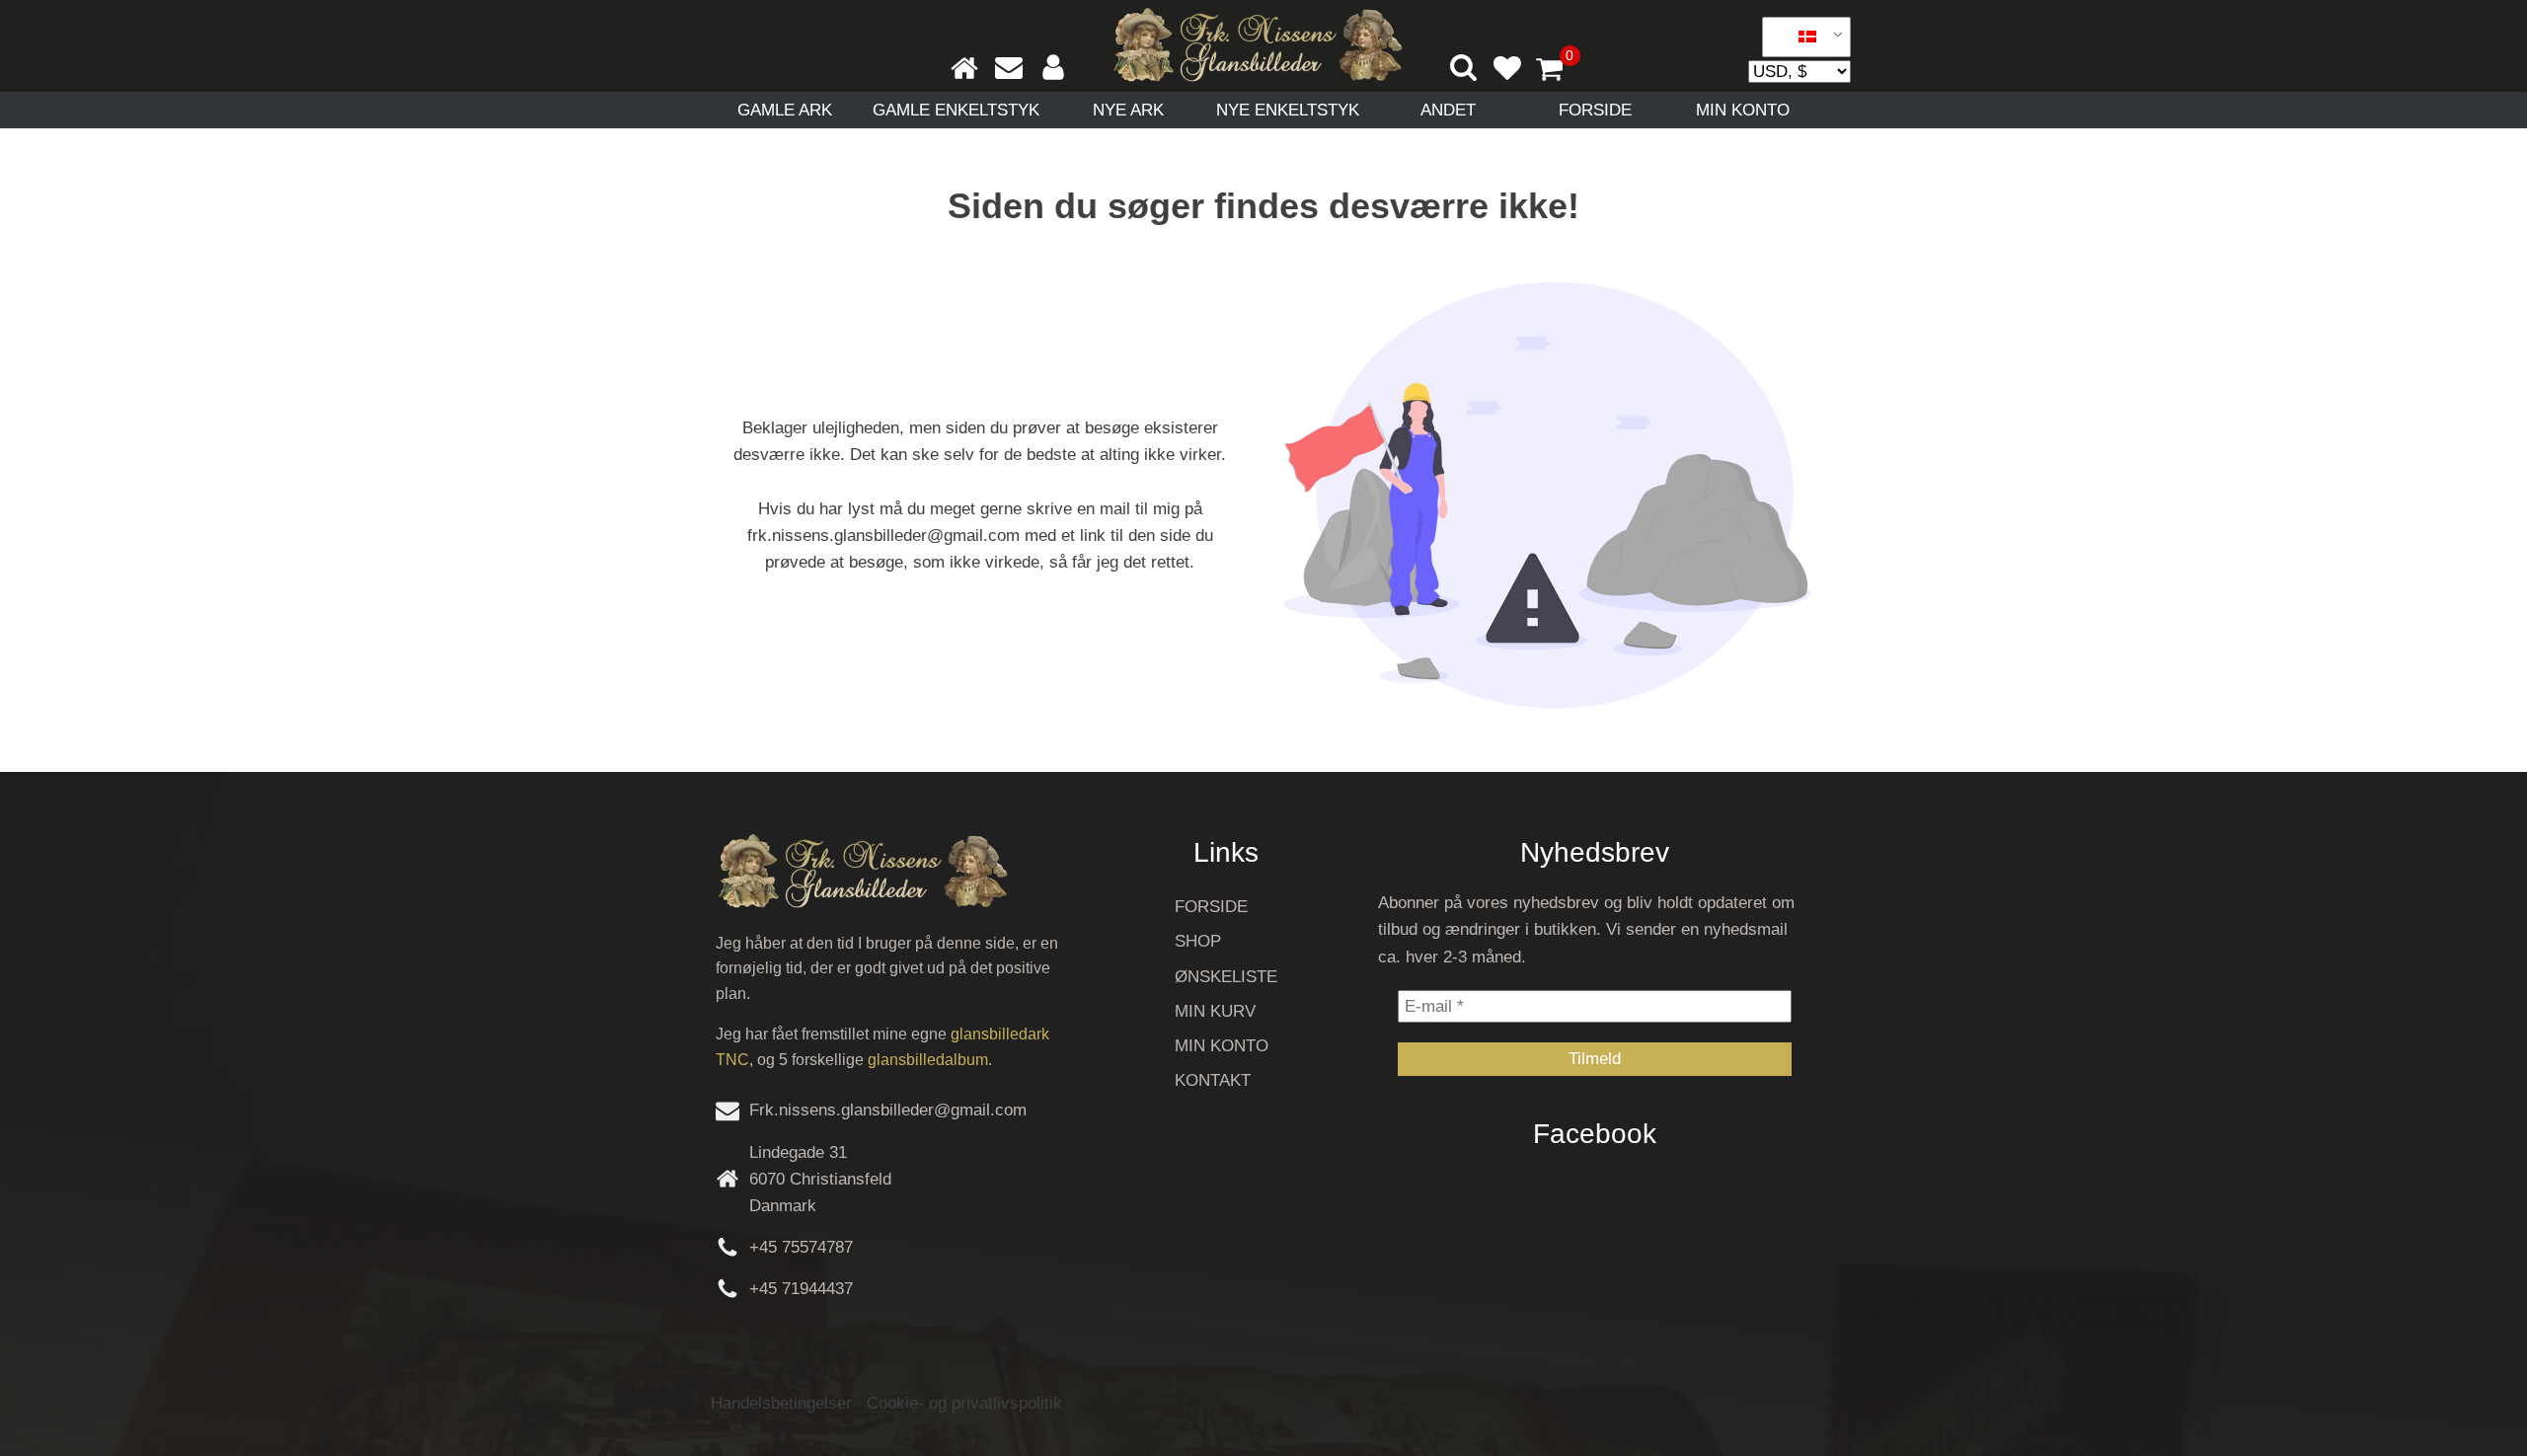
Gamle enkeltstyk (956, 110)
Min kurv (1215, 1011)
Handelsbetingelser (781, 1403)
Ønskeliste (1226, 977)
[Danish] (1800, 38)
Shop (1198, 941)
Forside (1595, 110)
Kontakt (1213, 1080)
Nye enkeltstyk (1288, 110)
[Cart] (1558, 71)
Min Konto (1743, 110)
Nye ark (1128, 110)
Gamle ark (785, 110)
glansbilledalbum (928, 1060)
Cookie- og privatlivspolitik (964, 1403)
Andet (1448, 110)
